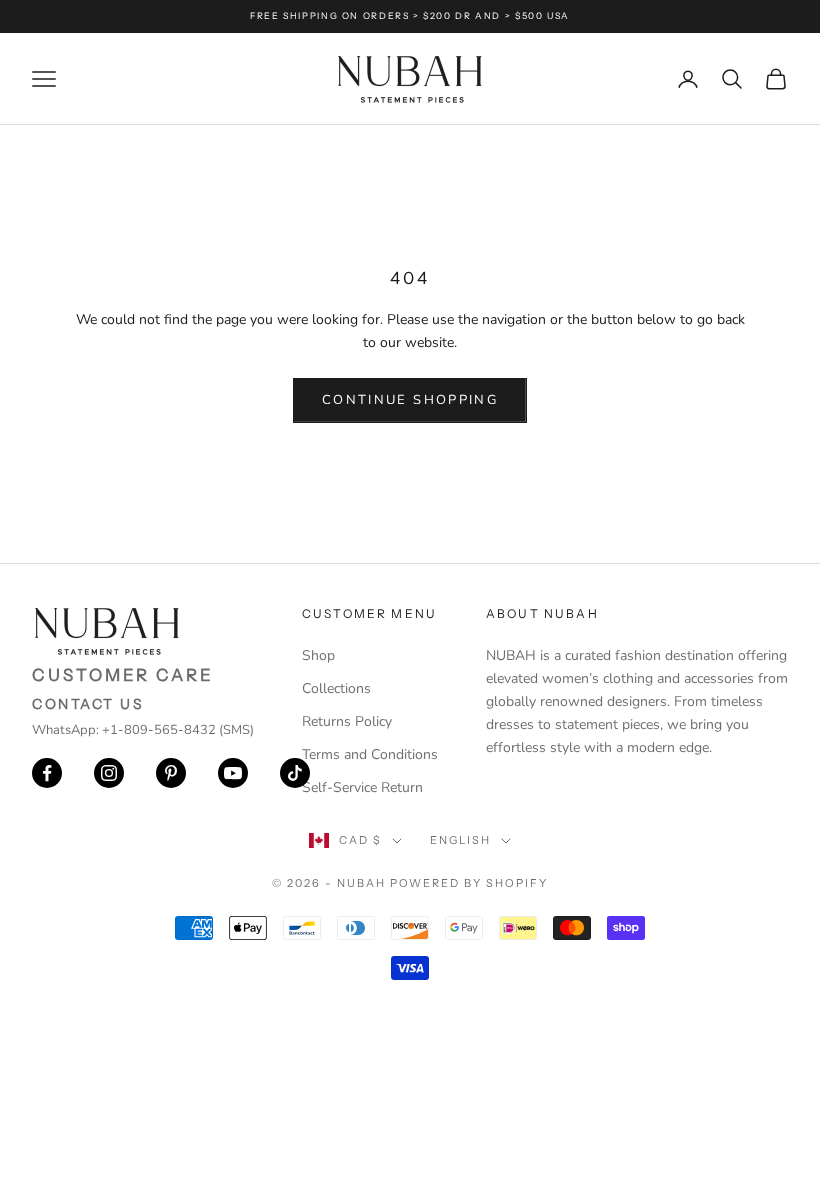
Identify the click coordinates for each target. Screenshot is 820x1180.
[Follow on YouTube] (233, 773)
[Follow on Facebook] (47, 773)
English (460, 840)
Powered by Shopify (469, 883)
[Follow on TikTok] (295, 773)
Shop (318, 655)
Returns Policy (347, 721)
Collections (336, 688)
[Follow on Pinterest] (171, 773)
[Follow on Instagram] (109, 773)
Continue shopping (410, 400)
